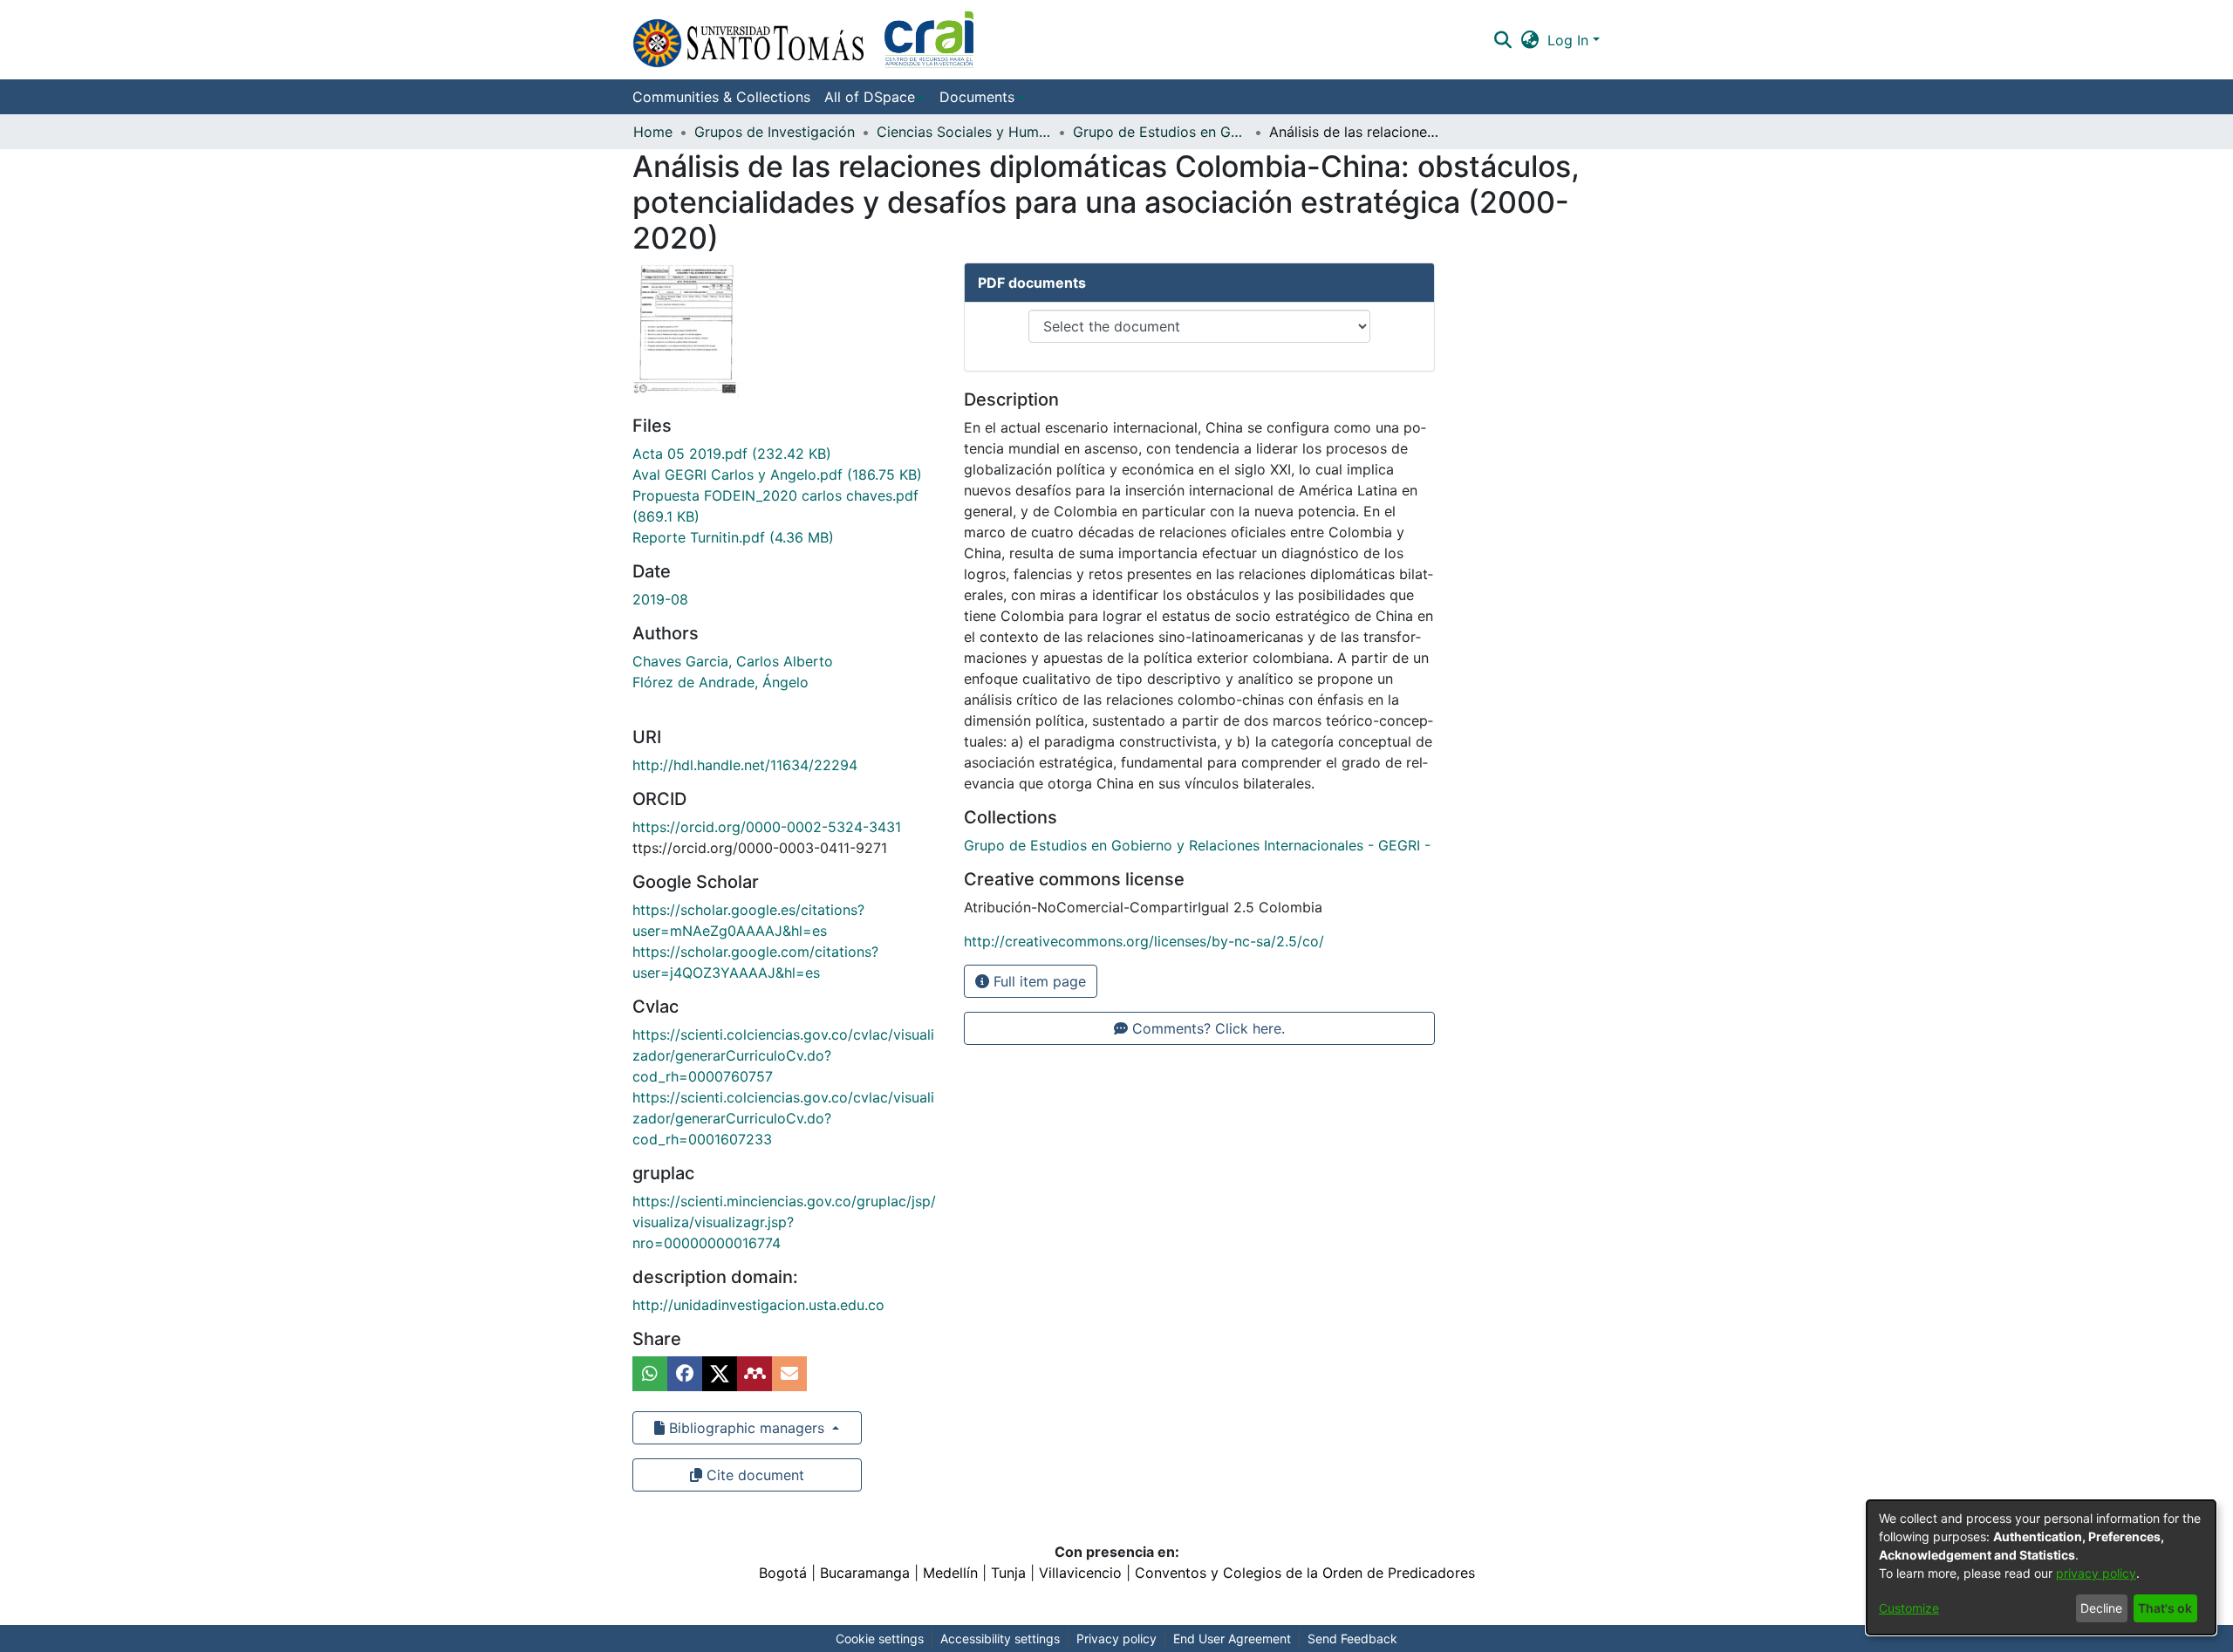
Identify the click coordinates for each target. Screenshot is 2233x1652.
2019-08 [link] (660, 599)
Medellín (950, 1573)
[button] (803, 40)
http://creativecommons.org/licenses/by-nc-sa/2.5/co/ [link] (1144, 941)
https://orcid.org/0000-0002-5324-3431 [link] (767, 827)
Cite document (753, 1475)
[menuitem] (875, 97)
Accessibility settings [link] (1000, 1638)
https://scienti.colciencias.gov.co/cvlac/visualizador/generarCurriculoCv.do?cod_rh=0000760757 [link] (783, 1055)
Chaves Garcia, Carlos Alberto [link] (733, 661)
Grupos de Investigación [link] (775, 132)
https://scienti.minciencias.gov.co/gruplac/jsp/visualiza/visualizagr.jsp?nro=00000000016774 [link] (784, 1222)
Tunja (1008, 1573)
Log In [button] (1570, 40)
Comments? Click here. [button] (1206, 1028)
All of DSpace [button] (870, 97)
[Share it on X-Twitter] (720, 1374)
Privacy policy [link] (1116, 1638)
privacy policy (2096, 1573)
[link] (732, 454)
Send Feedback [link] (1352, 1638)
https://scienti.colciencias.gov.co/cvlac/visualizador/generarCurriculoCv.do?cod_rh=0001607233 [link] (783, 1118)
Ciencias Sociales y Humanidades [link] (964, 132)
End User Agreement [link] (1232, 1638)
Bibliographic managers (747, 1428)
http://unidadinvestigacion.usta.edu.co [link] (758, 1305)
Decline (2101, 1608)
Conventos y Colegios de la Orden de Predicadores (1305, 1573)
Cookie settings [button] (880, 1638)
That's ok (2165, 1608)
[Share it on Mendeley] (755, 1374)
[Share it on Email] (789, 1374)
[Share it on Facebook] (685, 1374)
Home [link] (653, 132)
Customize (1909, 1608)
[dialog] (2041, 1567)
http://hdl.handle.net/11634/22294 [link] (745, 765)
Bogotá (783, 1573)
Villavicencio (1080, 1573)
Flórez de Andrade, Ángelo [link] (720, 682)
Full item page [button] (1038, 981)
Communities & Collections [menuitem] (721, 97)
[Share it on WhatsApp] (650, 1374)
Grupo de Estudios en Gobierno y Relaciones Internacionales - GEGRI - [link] (1160, 132)
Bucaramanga (865, 1573)
